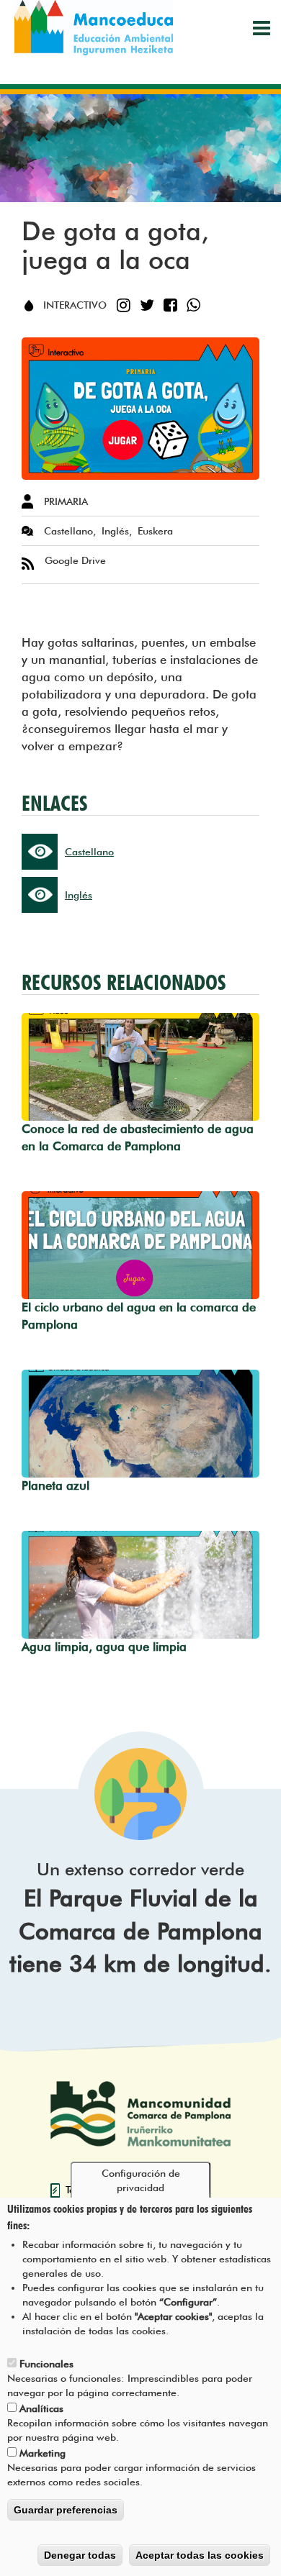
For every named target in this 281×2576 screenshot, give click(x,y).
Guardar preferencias (66, 2510)
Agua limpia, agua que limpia (104, 1647)
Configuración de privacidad (141, 2180)
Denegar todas (80, 2555)
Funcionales (46, 2364)
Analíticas (41, 2408)
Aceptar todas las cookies (200, 2555)
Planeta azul (55, 1485)
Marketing (43, 2453)
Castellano (89, 852)
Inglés (79, 895)
